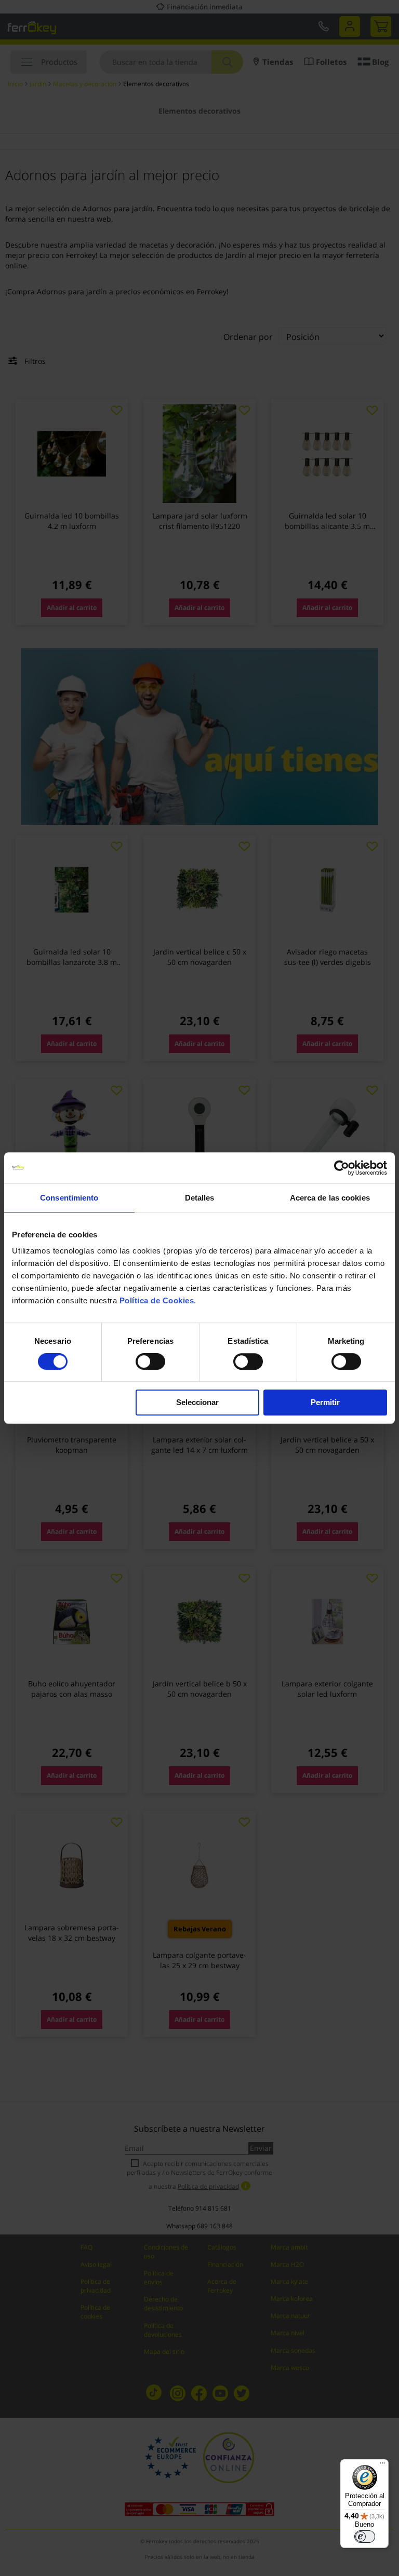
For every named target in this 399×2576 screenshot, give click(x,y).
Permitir (325, 1402)
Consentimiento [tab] (69, 1198)
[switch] (150, 1362)
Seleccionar (197, 1402)
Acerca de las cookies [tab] (330, 1198)
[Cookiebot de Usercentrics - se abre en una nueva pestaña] (342, 1168)
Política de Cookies (157, 1300)
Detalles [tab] (200, 1198)
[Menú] (382, 2465)
